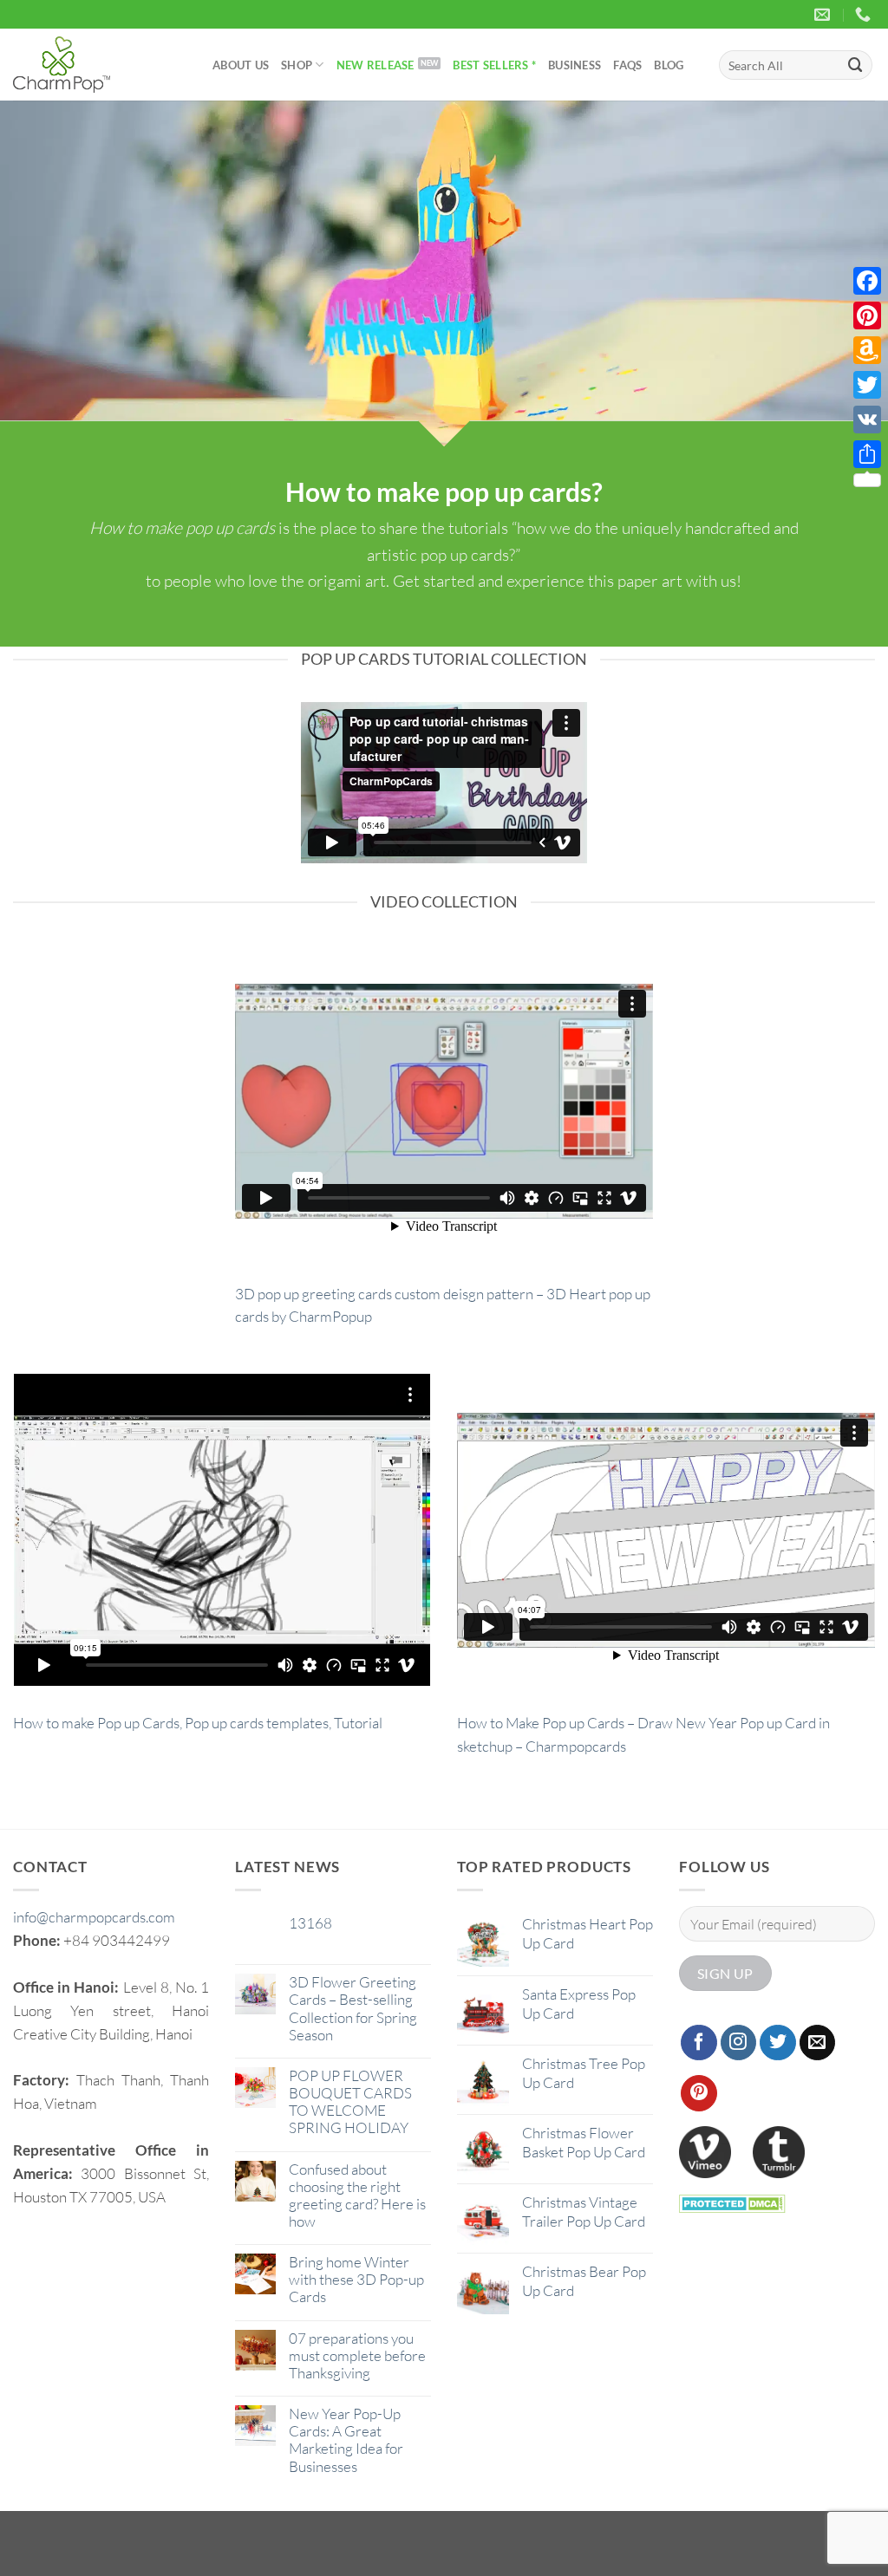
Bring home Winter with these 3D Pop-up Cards (356, 2280)
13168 (310, 1923)
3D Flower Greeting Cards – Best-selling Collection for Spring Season (353, 2008)
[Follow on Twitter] (778, 2043)
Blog (669, 65)
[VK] (867, 420)
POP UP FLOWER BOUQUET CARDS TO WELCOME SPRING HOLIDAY (350, 2102)
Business (575, 65)
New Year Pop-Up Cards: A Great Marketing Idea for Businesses (346, 2440)
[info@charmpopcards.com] (824, 15)
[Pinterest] (867, 315)
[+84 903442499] (865, 15)
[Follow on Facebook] (699, 2043)
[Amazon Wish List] (867, 350)
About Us (241, 65)
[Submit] (856, 65)
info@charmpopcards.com (94, 1917)
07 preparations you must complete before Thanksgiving (357, 2356)
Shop (297, 65)
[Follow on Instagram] (739, 2043)
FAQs (627, 65)
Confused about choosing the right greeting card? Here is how (357, 2195)
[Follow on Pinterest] (699, 2093)
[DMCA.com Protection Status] (732, 2202)
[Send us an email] (818, 2043)
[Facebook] (867, 281)
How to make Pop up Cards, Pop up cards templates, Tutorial (198, 1723)
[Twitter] (867, 385)
